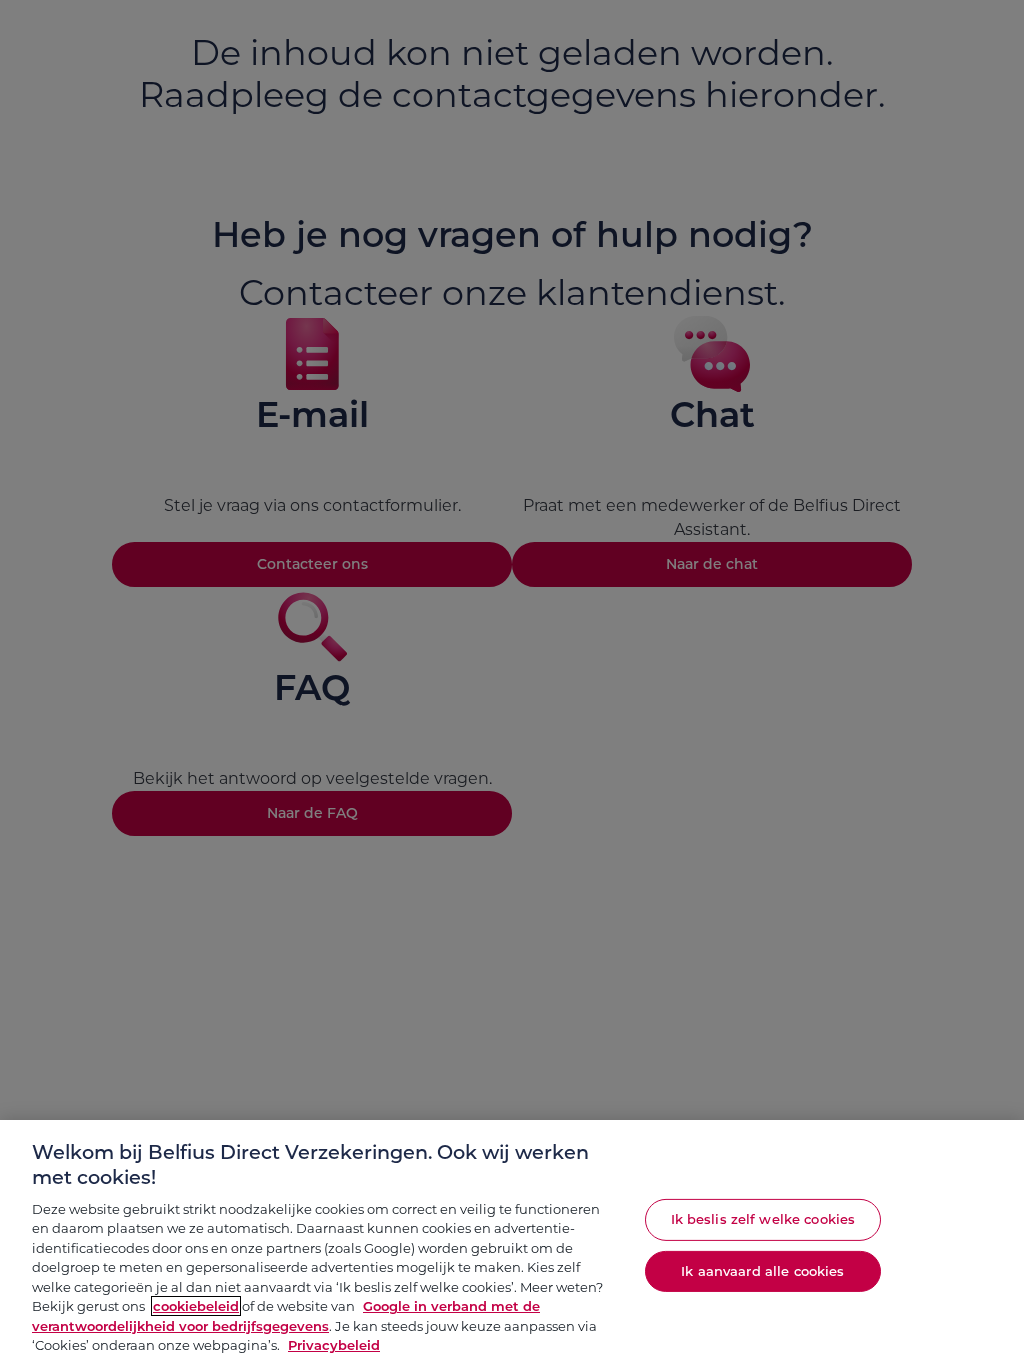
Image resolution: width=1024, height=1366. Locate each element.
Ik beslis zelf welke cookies (763, 1219)
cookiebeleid (196, 1306)
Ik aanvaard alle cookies (762, 1270)
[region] (512, 1243)
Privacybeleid (334, 1345)
